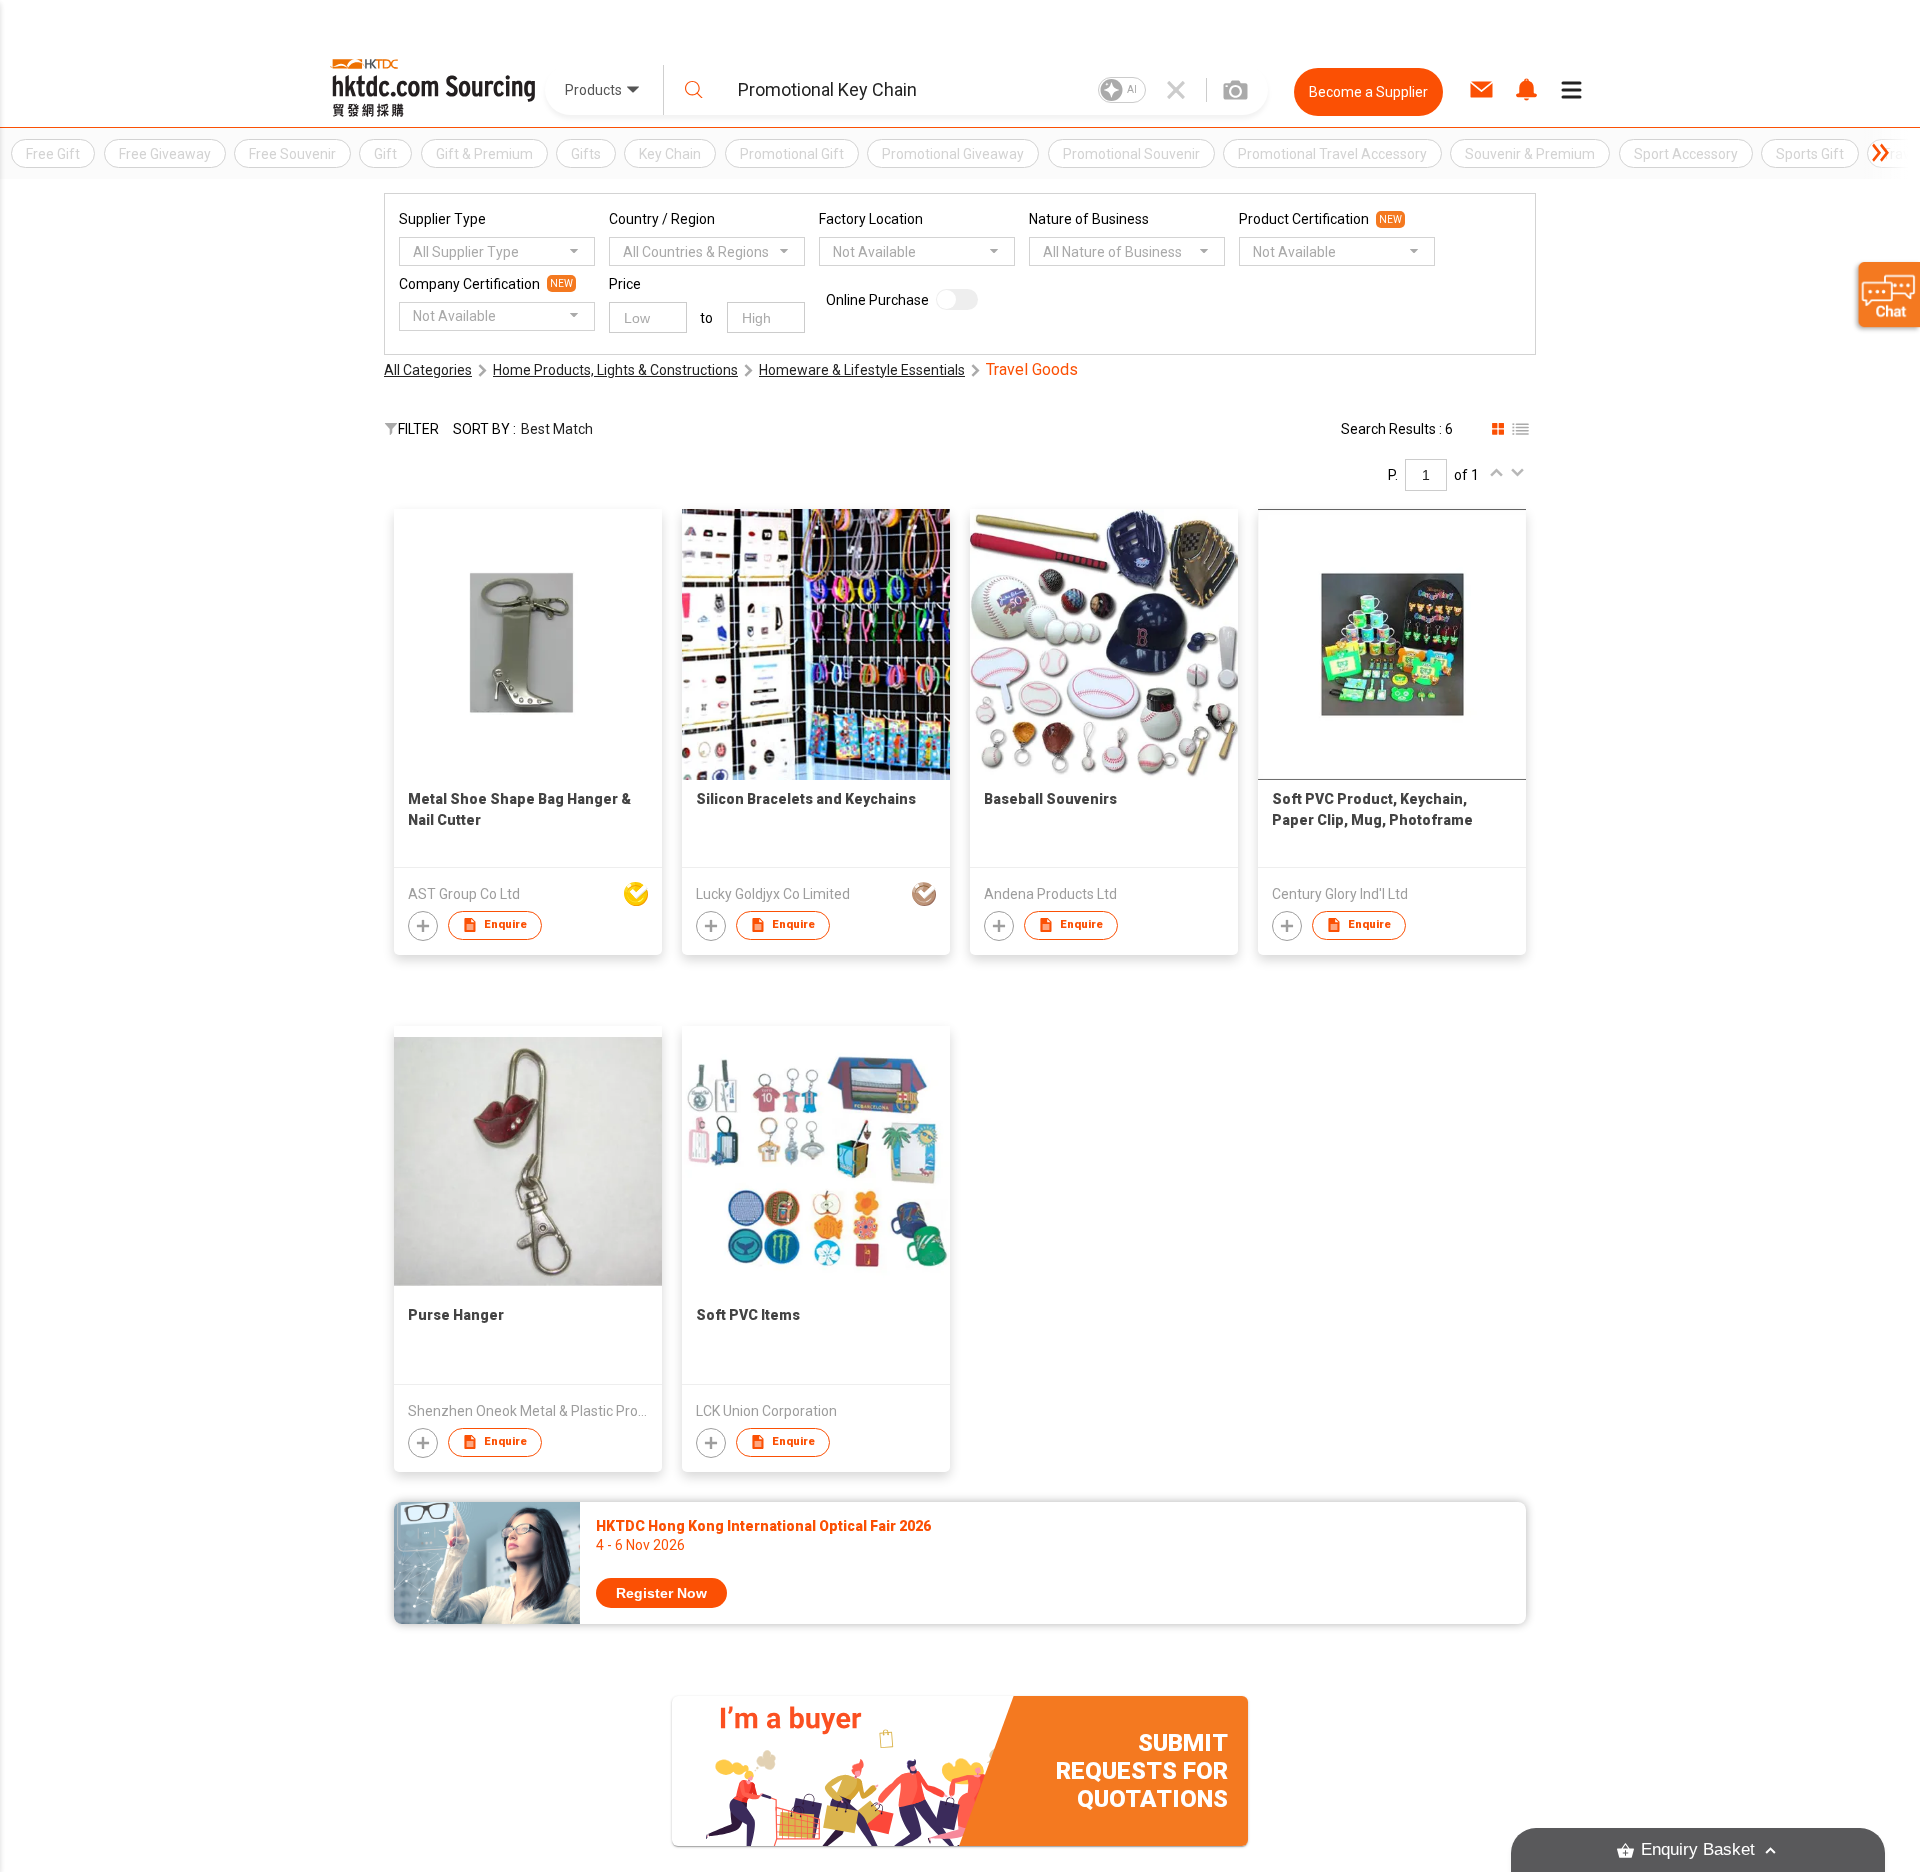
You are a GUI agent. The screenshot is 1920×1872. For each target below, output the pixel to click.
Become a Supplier (1368, 92)
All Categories (428, 370)
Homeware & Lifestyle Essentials (862, 370)
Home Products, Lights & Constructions (615, 370)
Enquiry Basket (1698, 1849)
